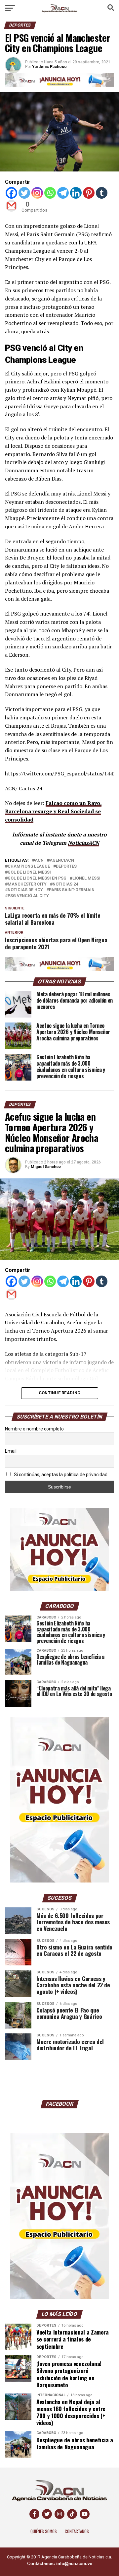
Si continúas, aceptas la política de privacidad (60, 1475)
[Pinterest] (89, 193)
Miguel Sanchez (46, 1167)
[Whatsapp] (50, 193)
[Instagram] (37, 193)
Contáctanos (77, 2531)
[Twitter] (24, 193)
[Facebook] (11, 193)
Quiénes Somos (44, 2531)
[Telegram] (63, 193)
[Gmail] (11, 206)
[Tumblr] (102, 193)
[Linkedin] (76, 193)
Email (11, 1451)
